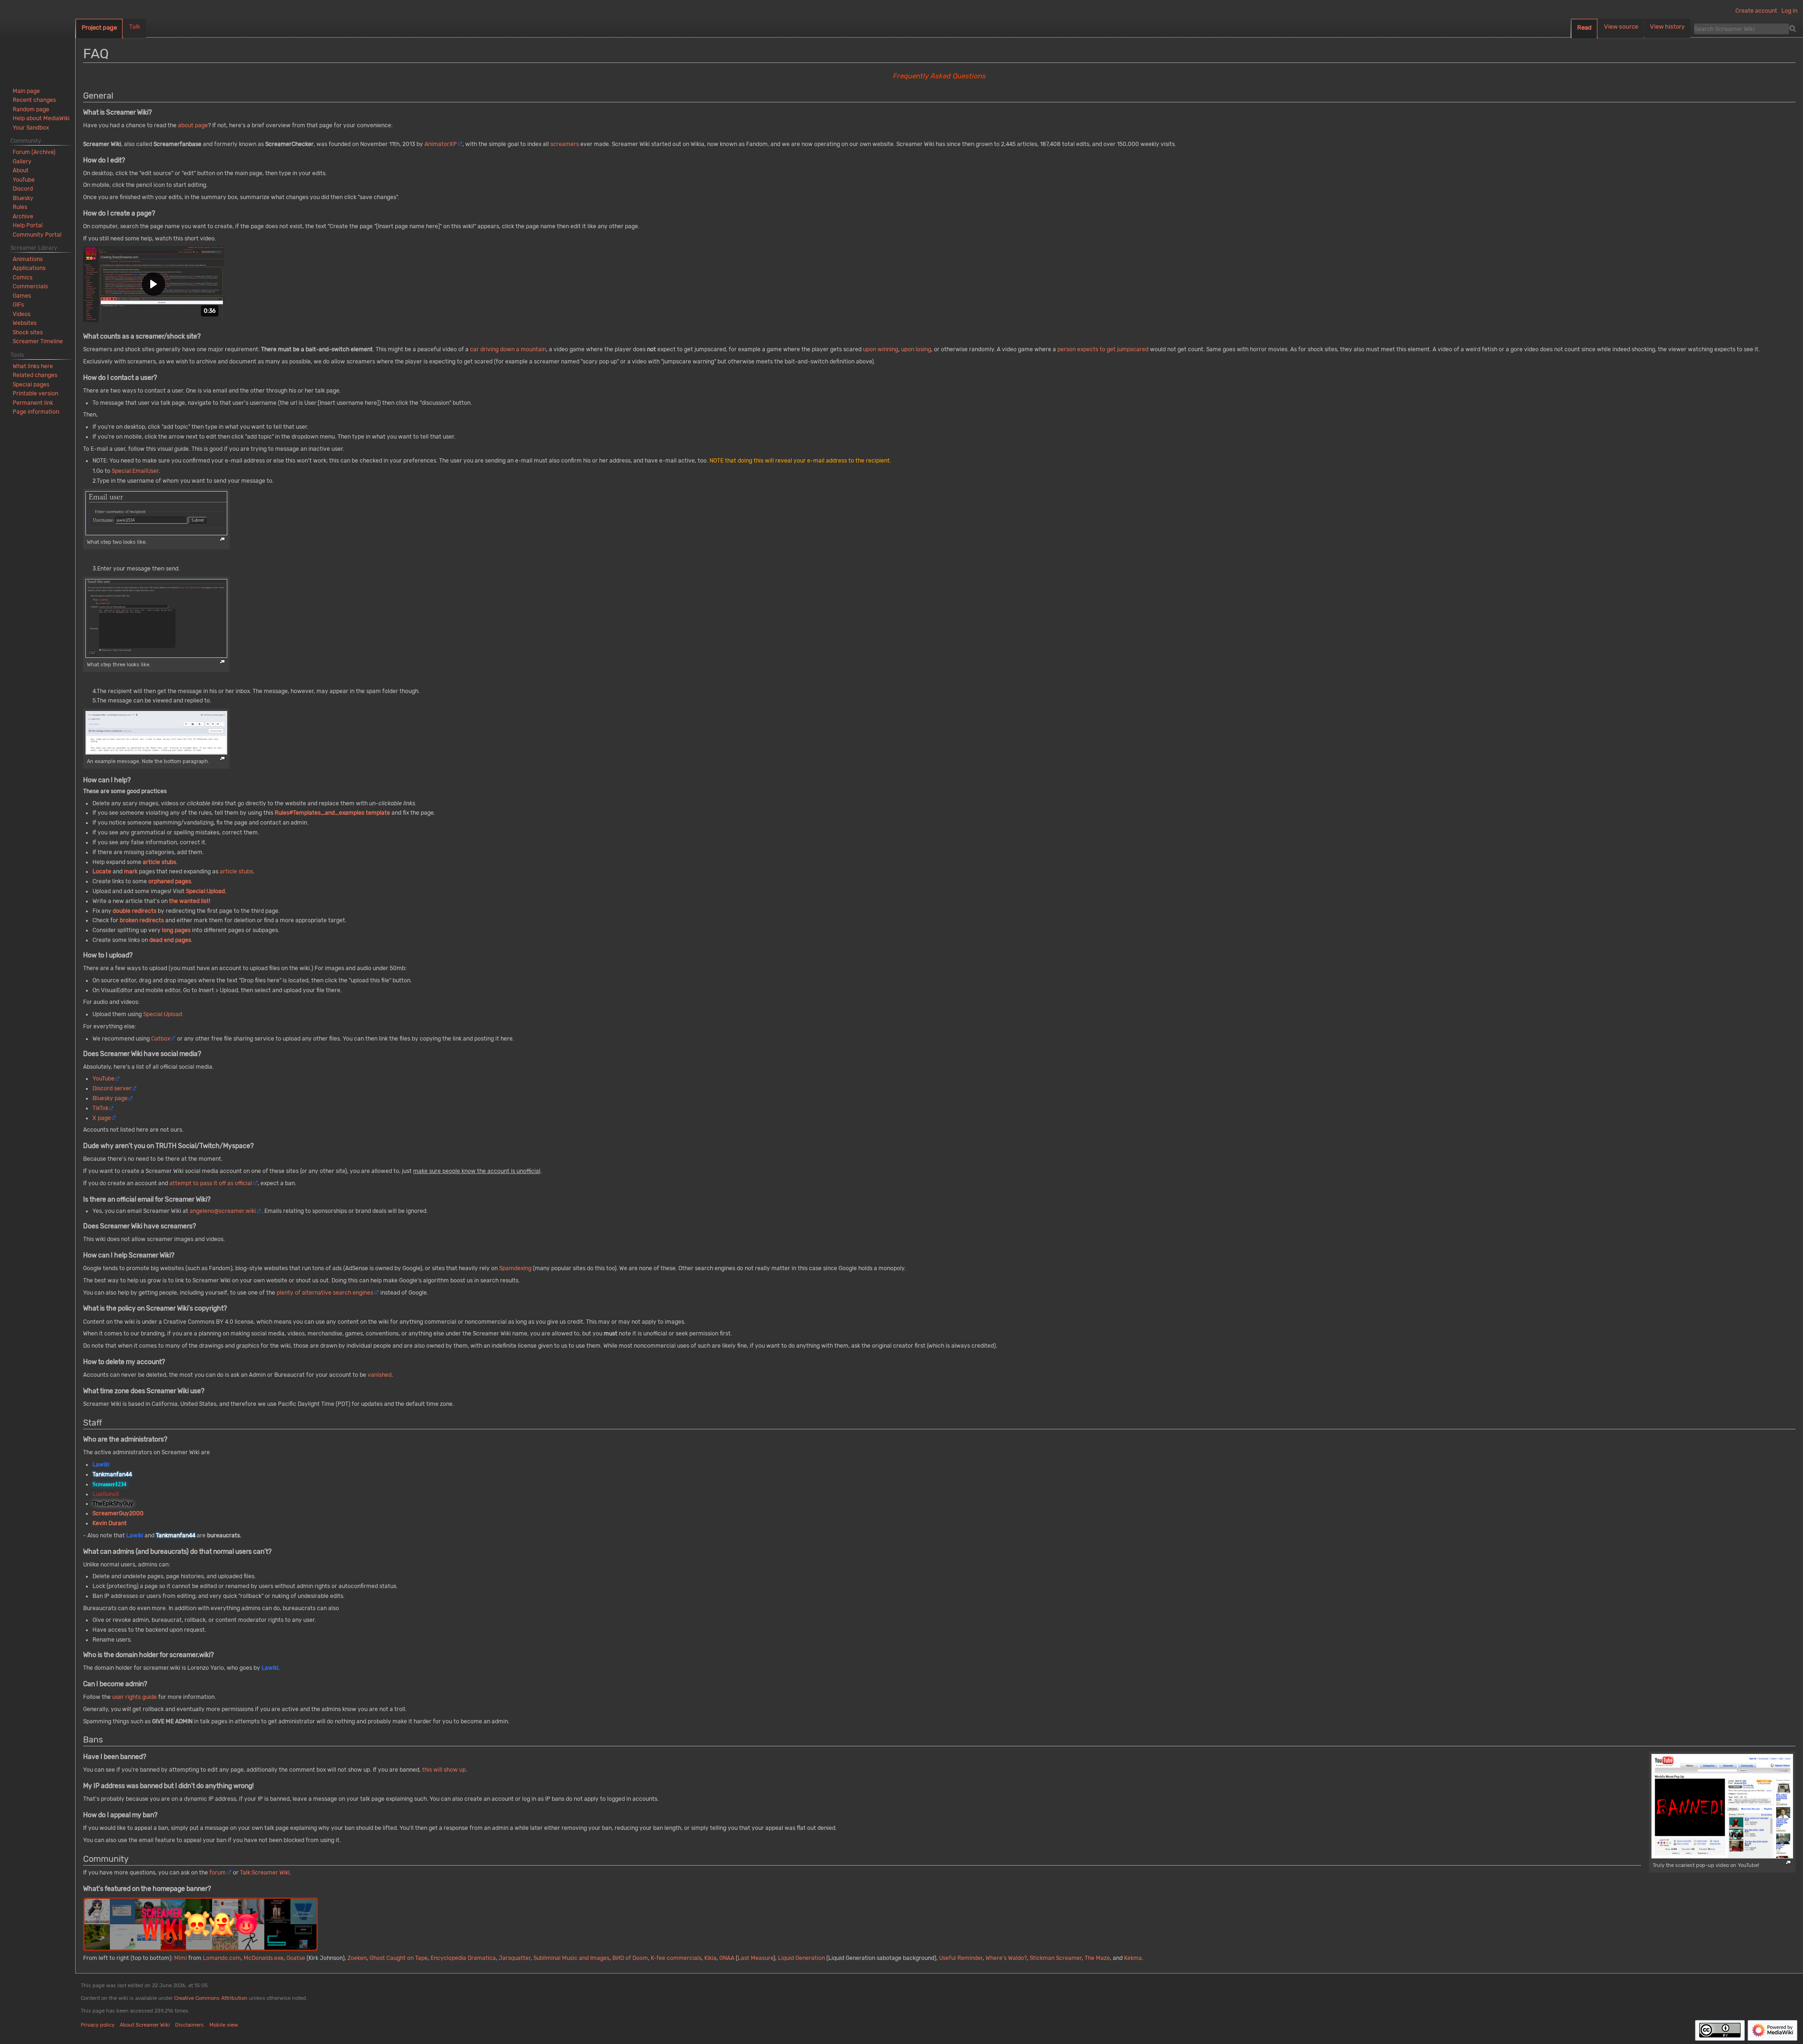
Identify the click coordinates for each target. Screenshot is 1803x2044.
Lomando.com (222, 1958)
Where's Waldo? (1006, 1958)
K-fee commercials (676, 1958)
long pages (176, 930)
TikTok (100, 1108)
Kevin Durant (110, 1523)
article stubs (159, 862)
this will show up (444, 1770)
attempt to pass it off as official (211, 1183)
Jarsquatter (515, 1958)
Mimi (181, 1958)
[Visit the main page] (38, 38)
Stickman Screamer (1056, 1958)
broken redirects (142, 920)
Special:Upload (205, 891)
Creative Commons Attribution (211, 1998)
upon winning (881, 349)
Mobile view (224, 2025)
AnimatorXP (441, 144)
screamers (565, 144)
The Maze (1097, 1958)
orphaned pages (170, 881)
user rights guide (135, 1697)
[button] (154, 284)
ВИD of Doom (630, 1958)
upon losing (916, 349)
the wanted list (189, 901)
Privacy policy (98, 2025)
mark (131, 872)
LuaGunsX (106, 1494)
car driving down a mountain (508, 349)
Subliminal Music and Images (571, 1958)
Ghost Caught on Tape (399, 1958)
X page (102, 1118)
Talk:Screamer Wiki (265, 1873)
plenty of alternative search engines (325, 1293)
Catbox (161, 1039)
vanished (380, 1375)
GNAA (727, 1958)
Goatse (296, 1958)
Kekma (1133, 1958)
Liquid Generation (801, 1958)
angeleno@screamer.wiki (223, 1211)
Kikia (710, 1958)
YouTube (104, 1079)
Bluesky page (110, 1098)
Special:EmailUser (135, 471)
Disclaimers (189, 2025)
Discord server (112, 1088)
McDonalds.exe (264, 1958)
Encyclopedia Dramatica (463, 1958)
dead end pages (170, 940)
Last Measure (755, 1958)
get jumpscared (1128, 349)
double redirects (135, 911)
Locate (102, 872)
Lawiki (135, 1535)
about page (193, 125)
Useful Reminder (961, 1958)
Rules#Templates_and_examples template (332, 813)
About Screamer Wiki (145, 2025)
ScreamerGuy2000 (118, 1513)
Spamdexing (515, 1268)
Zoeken (357, 1958)
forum (218, 1873)
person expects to (1081, 349)
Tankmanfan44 (176, 1535)
